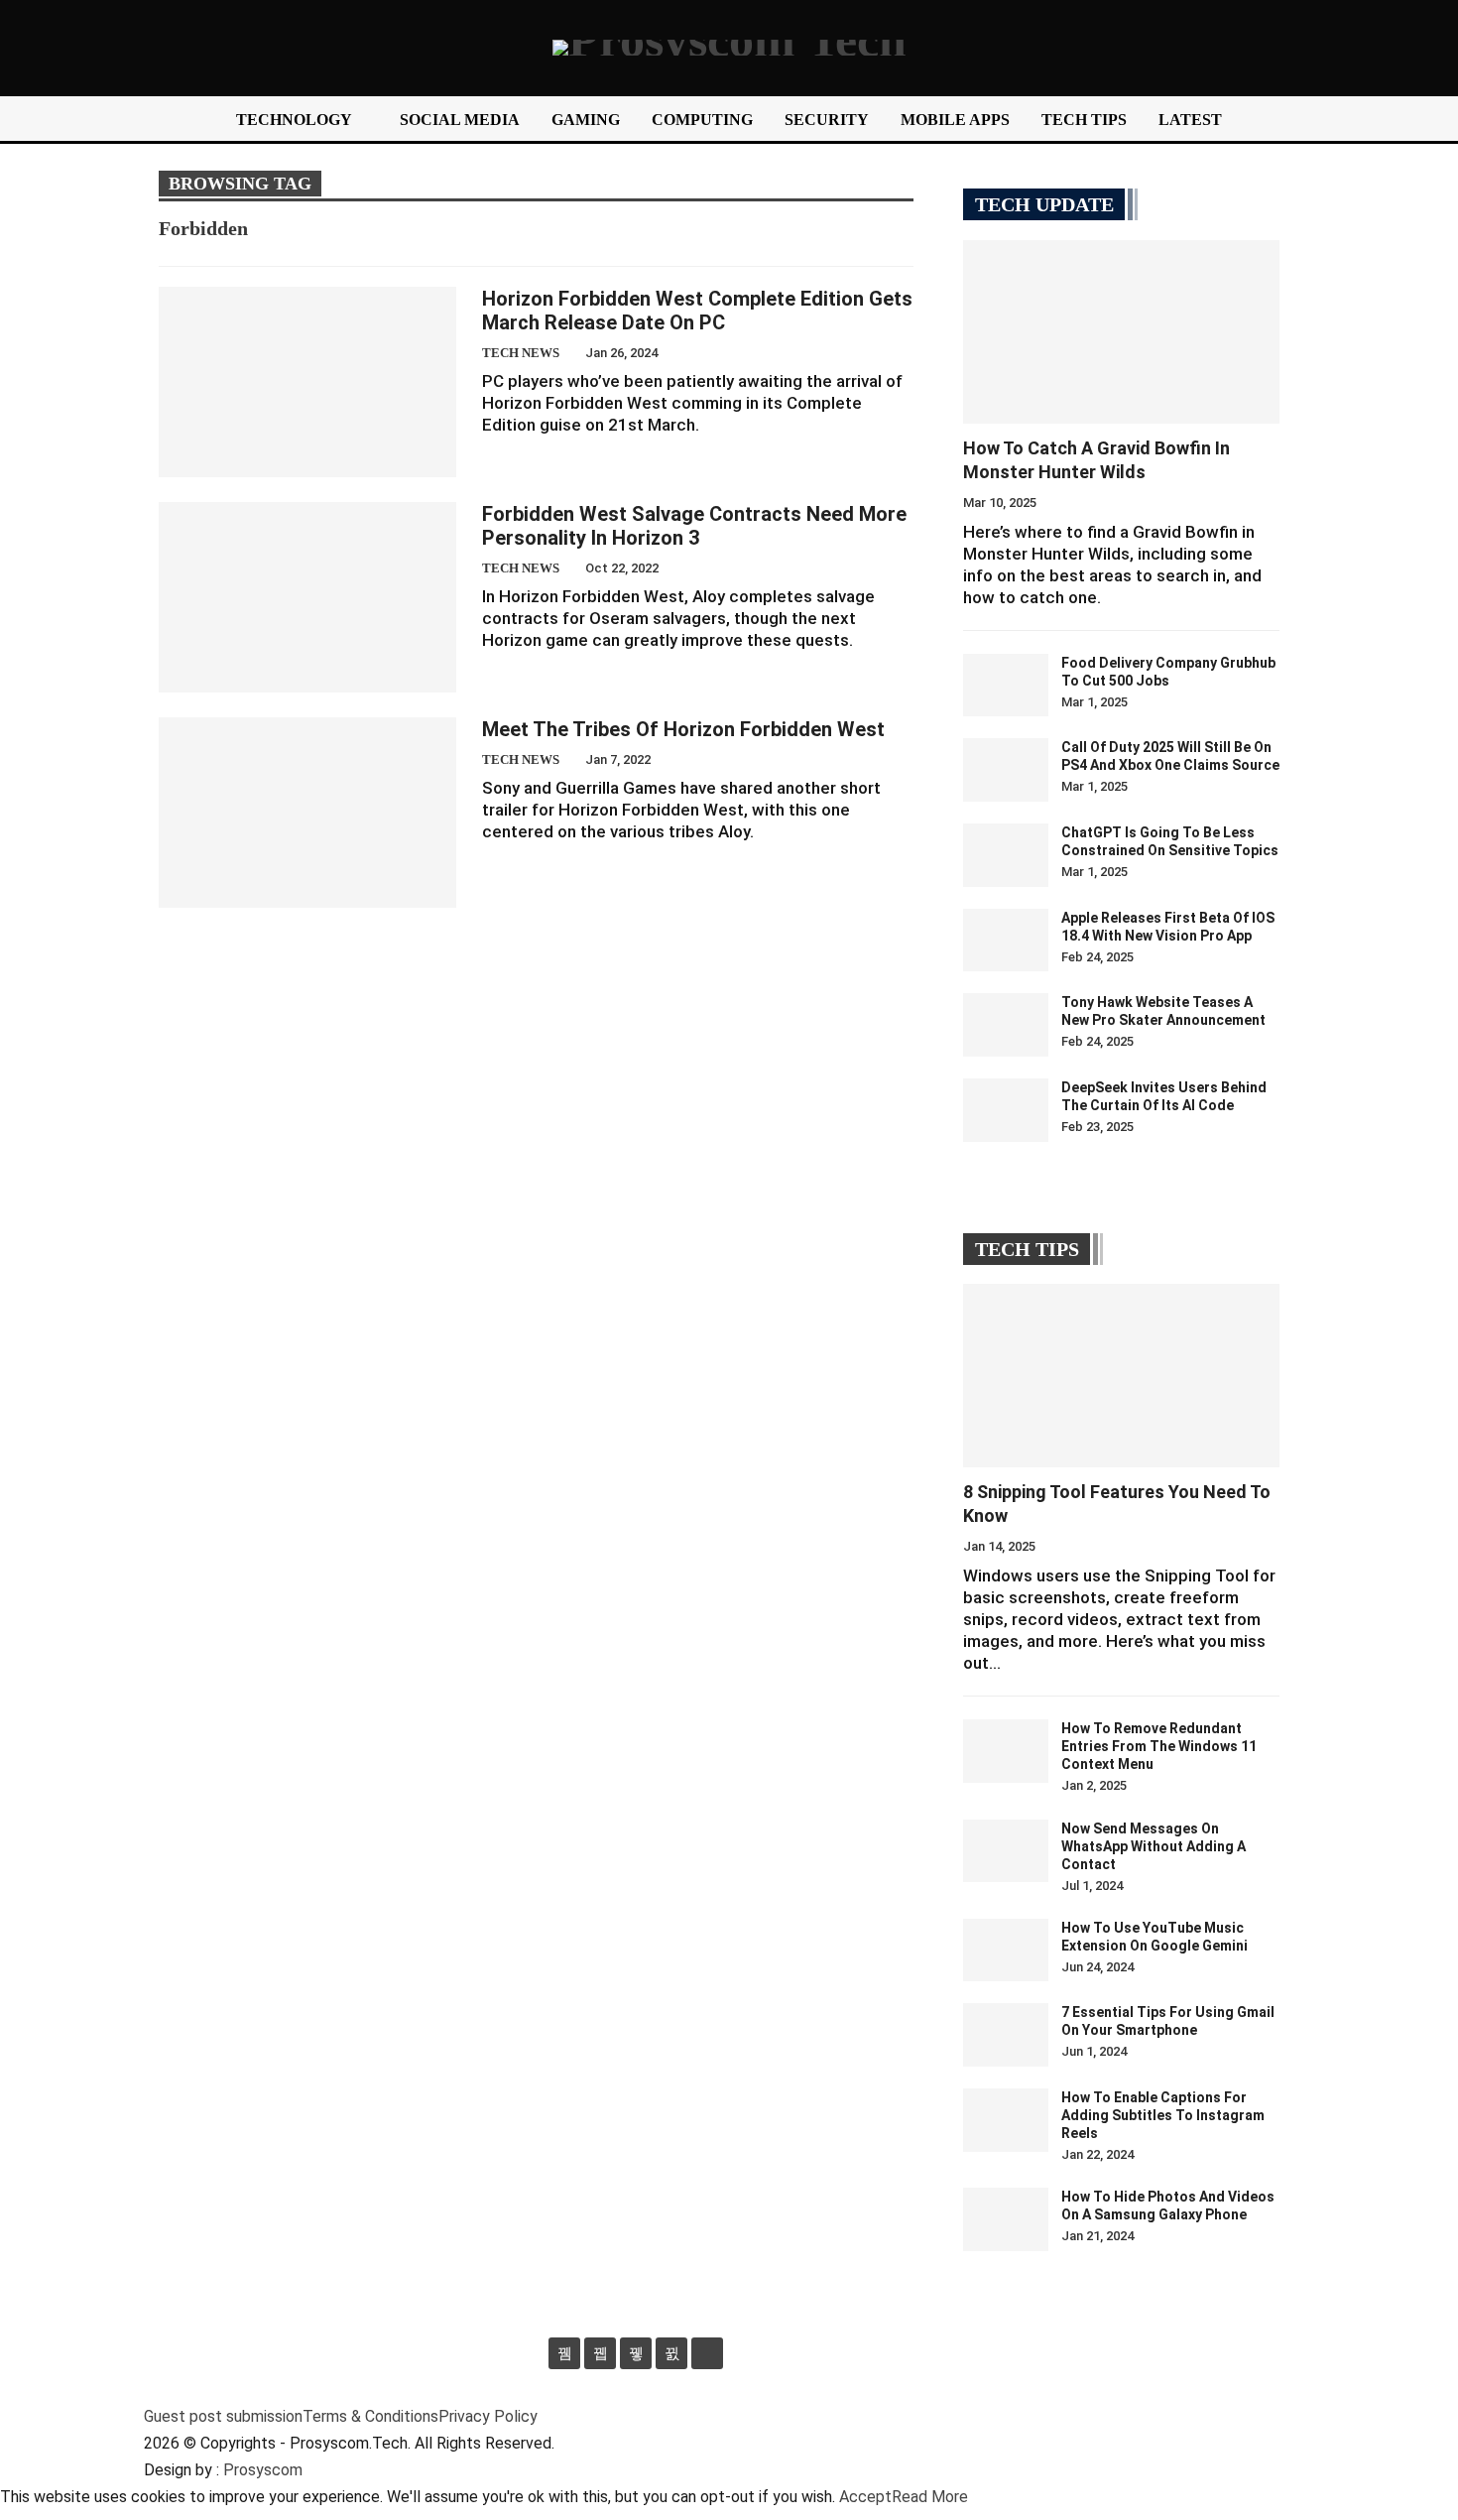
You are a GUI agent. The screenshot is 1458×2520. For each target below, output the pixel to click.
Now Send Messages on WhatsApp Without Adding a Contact (1154, 1846)
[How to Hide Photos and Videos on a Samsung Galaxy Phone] (1006, 2219)
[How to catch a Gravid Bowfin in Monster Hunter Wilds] (1121, 332)
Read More (930, 2497)
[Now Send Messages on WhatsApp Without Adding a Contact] (1006, 1851)
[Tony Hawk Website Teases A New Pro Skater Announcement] (1006, 1025)
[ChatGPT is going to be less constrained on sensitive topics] (1006, 855)
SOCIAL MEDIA (460, 120)
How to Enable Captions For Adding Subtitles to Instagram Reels (1163, 2115)
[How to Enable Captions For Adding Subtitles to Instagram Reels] (1006, 2120)
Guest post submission (223, 2416)
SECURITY (827, 120)
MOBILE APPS (955, 120)
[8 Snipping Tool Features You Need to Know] (1121, 1376)
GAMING (586, 120)
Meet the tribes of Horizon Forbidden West (683, 729)
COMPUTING (702, 120)
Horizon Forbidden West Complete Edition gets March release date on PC (697, 311)
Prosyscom (263, 2470)
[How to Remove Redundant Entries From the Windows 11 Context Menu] (1006, 1751)
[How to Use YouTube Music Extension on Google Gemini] (1006, 1951)
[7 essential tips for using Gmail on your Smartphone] (1006, 2035)
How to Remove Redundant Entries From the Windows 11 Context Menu (1159, 1746)
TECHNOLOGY (294, 120)
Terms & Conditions (370, 2416)
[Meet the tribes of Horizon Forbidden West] (307, 813)
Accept (865, 2497)
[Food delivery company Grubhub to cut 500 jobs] (1006, 686)
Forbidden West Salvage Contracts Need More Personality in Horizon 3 (694, 526)
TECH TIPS (1084, 120)
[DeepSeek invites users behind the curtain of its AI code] (1006, 1110)
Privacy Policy (488, 2416)
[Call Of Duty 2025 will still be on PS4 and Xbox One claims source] (1006, 770)
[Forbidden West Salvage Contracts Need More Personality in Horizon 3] (307, 597)
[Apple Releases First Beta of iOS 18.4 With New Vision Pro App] (1006, 941)
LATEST (1190, 120)
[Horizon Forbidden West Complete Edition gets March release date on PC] (307, 382)
